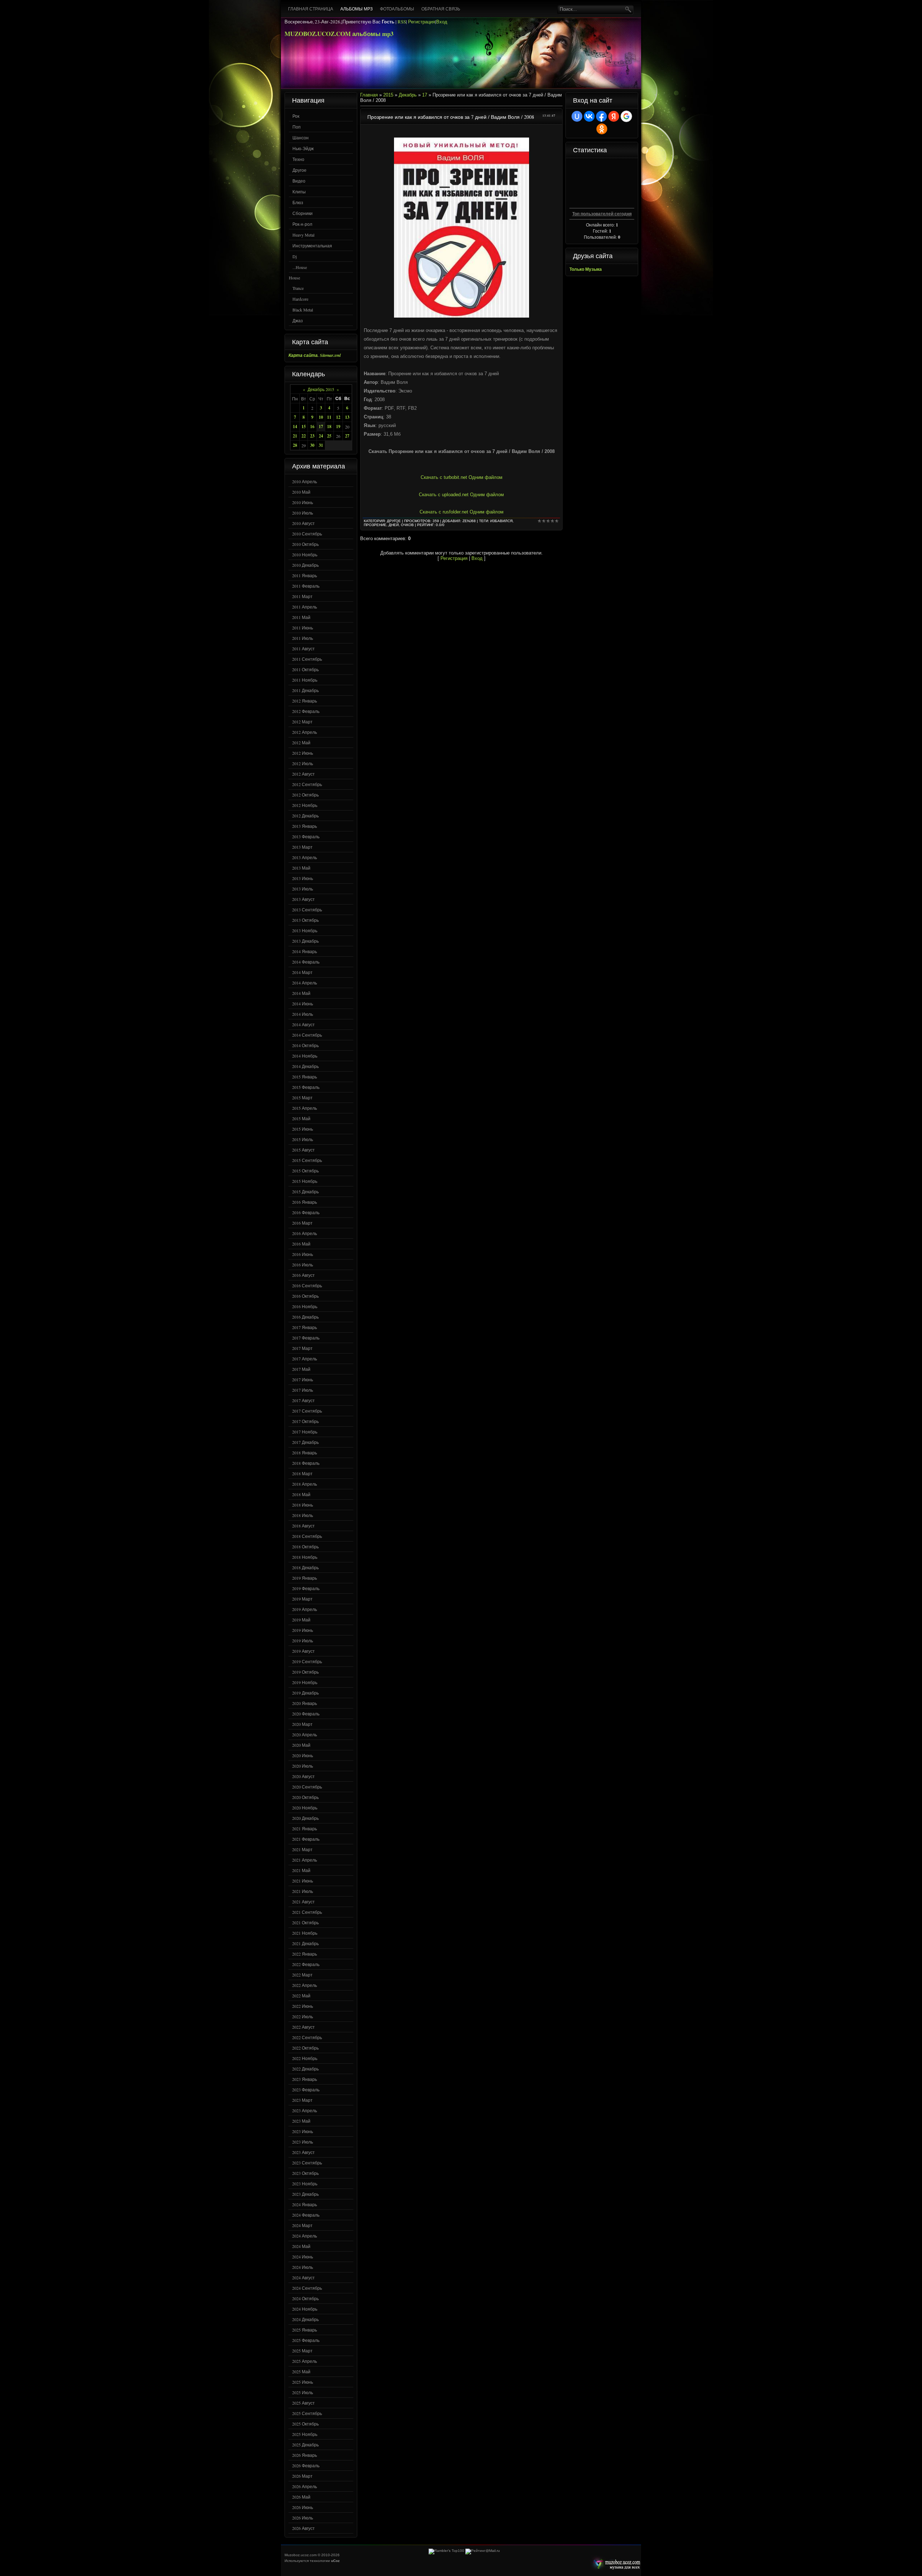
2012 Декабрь (305, 816)
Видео (299, 181)
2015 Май (301, 1118)
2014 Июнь (303, 1004)
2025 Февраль (306, 2340)
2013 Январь (305, 826)
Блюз (298, 202)
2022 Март (302, 1975)
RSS (402, 22)
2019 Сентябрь (307, 1661)
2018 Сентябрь (307, 1536)
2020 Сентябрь (307, 1787)
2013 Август (303, 899)
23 (312, 436)
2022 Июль (303, 2016)
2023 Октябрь (305, 2173)
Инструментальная (312, 246)
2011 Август (303, 649)
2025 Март (302, 2351)
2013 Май (301, 868)
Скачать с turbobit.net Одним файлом (462, 477)
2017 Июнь (303, 1379)
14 (295, 427)
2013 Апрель (305, 857)
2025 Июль (303, 2392)
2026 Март (302, 2476)
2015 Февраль (306, 1087)
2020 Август (303, 1776)
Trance (298, 288)
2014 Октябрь (305, 1045)
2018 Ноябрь (305, 1557)
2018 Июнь (303, 1505)
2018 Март (302, 1473)
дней (394, 525)
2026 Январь (305, 2455)
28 (295, 445)
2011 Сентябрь (307, 659)
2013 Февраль (306, 836)
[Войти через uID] (577, 116)
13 (347, 417)
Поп (297, 127)
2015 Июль (303, 1139)
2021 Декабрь (305, 1943)
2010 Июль (303, 513)
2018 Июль (303, 1515)
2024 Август (303, 2277)
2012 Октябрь (305, 795)
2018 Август (303, 1526)
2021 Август (303, 1902)
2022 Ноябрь (305, 2058)
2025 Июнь (303, 2382)
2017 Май (301, 1369)
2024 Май (301, 2246)
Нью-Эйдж (303, 148)
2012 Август (303, 774)
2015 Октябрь (305, 1171)
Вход (442, 22)
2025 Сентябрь (307, 2413)
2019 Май (301, 1620)
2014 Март (302, 972)
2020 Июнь (303, 1755)
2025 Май (301, 2371)
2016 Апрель (305, 1233)
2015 (388, 95)
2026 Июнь (303, 2507)
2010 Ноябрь (305, 555)
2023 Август (303, 2152)
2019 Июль (303, 1641)
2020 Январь (305, 1703)
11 (329, 417)
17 (321, 427)
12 (338, 417)
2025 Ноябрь (305, 2434)
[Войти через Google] (626, 116)
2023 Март (302, 2100)
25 (329, 436)
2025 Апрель (305, 2361)
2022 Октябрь (305, 2048)
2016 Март (302, 1223)
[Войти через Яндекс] (614, 116)
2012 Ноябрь (305, 805)
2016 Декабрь (305, 1317)
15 (304, 427)
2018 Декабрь (305, 1567)
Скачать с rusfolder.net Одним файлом (462, 512)
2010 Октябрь (305, 544)
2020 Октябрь (305, 1797)
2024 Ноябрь (305, 2309)
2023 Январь (305, 2079)
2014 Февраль (306, 962)
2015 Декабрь (305, 1191)
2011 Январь (305, 575)
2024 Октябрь (305, 2298)
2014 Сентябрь (307, 1035)
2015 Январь (305, 1077)
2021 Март (302, 1849)
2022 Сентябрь (307, 2037)
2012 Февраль (306, 711)
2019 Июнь (303, 1630)
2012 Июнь (303, 753)
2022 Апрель (305, 1985)
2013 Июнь (303, 878)
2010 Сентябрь (307, 534)
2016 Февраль (306, 1212)
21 (295, 436)
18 (329, 427)
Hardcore (300, 299)
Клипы (299, 192)
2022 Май (301, 1996)
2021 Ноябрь (305, 1933)
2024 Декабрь (305, 2319)
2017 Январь (305, 1327)
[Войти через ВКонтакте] (589, 116)
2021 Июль (303, 1891)
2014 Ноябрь (305, 1056)
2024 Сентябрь (307, 2288)
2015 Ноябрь (305, 1181)
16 (312, 427)
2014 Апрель (305, 983)
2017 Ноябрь (305, 1432)
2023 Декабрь (305, 2194)
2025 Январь (305, 2330)
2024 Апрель (305, 2236)
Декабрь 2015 (321, 389)
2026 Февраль (306, 2465)
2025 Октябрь (305, 2424)
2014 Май (301, 993)
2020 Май (301, 1745)
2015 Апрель (305, 1108)
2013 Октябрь (305, 920)
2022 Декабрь (305, 2069)
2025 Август (303, 2403)
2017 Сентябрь (307, 1411)
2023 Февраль (306, 2090)
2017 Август (303, 1400)
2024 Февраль (306, 2215)
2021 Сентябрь (307, 1912)
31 (321, 445)
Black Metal (303, 310)
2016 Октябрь (305, 1296)
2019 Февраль (306, 1588)
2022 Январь (305, 1954)
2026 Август (303, 2528)
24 (321, 436)
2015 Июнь (303, 1129)
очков (407, 525)
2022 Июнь (303, 2006)
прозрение (375, 525)
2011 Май (301, 617)
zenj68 (469, 521)
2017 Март (302, 1348)
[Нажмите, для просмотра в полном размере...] (462, 316)
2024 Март (302, 2225)
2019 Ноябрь (305, 1682)
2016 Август (303, 1275)
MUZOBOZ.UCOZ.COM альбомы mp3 (339, 34)
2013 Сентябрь (307, 910)
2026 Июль (303, 2518)
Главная (369, 95)
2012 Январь (305, 701)
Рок (296, 116)
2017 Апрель (305, 1359)
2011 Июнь (303, 628)
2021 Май (301, 1870)
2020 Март (302, 1724)
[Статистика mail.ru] (483, 2551)
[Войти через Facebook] (601, 116)
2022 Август (303, 2027)
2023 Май (301, 2121)
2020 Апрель (305, 1734)
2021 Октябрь (305, 1922)
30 (312, 445)
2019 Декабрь (305, 1693)
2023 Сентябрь (307, 2163)
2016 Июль (303, 1265)
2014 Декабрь (305, 1066)
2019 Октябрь (305, 1672)
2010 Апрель (305, 481)
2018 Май (301, 1494)
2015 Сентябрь (307, 1160)
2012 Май (301, 742)
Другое (299, 170)
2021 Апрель (305, 1860)
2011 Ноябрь (305, 680)
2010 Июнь (303, 502)
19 (338, 427)
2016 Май (301, 1244)
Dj (295, 256)
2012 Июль (303, 763)
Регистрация (422, 22)
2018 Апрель (305, 1484)
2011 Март (302, 596)
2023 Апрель (305, 2110)
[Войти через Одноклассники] (602, 129)
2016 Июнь (303, 1254)
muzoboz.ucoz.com (615, 2564)
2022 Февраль (306, 1964)
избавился (501, 521)
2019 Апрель (305, 1609)
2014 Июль (303, 1014)
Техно (298, 159)
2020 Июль (303, 1766)
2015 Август (303, 1150)
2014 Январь (305, 951)
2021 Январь (305, 1828)
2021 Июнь (303, 1881)
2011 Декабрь (305, 690)
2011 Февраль (306, 586)
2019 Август (303, 1651)
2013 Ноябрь (305, 930)
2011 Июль (303, 638)
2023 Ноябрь (305, 2184)
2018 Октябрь (305, 1547)
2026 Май (301, 2497)
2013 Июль (303, 889)
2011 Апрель (305, 607)
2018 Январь (305, 1453)
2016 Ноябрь (305, 1306)
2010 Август (303, 523)
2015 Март (302, 1098)
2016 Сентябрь (307, 1285)
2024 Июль (303, 2267)
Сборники (303, 213)
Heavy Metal (303, 235)
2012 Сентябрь (307, 784)
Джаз (298, 320)
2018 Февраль (306, 1463)
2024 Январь (305, 2204)
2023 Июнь (303, 2131)
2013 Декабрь (305, 941)
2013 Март (302, 847)
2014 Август (303, 1024)
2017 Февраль (306, 1338)
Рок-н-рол (302, 224)
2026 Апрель (305, 2486)
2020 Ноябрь (305, 1808)
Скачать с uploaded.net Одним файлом (461, 495)
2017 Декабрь (305, 1442)
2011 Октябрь (305, 669)
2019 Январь (305, 1578)
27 (347, 436)
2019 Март (302, 1599)
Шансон (301, 138)
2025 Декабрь (305, 2445)
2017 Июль (303, 1390)
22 (304, 436)
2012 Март (302, 722)
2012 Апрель (305, 732)
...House (300, 267)
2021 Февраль (306, 1839)
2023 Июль (303, 2142)
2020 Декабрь (305, 1818)
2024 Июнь (303, 2257)
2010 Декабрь (305, 565)
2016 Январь (305, 1202)
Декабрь (408, 95)
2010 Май (301, 492)
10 (321, 417)
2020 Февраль (306, 1714)
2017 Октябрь (305, 1421)
